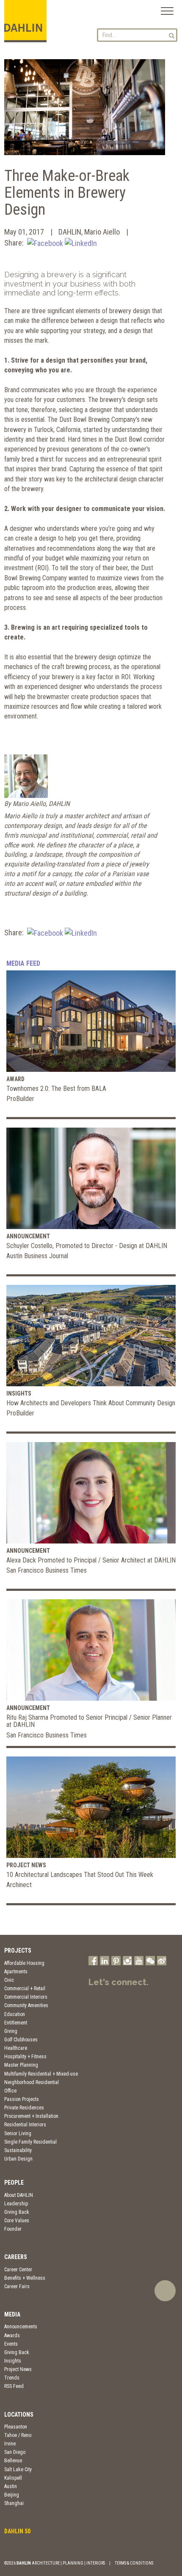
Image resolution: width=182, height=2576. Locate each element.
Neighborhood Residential (32, 2082)
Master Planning (21, 2065)
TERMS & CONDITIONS (134, 2563)
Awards (12, 2336)
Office (10, 2091)
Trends (12, 2378)
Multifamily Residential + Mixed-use (41, 2074)
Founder (13, 2229)
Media (12, 2314)
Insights (13, 2361)
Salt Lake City (18, 2469)
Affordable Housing (24, 1963)
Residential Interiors (25, 2125)
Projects (18, 1950)
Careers (16, 2257)
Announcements (21, 2327)
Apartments (16, 1972)
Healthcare (16, 2048)
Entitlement (16, 2023)
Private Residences (24, 2108)
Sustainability (18, 2150)
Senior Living (18, 2133)
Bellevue (13, 2461)
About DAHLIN (19, 2195)
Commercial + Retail (25, 1989)
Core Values (17, 2221)
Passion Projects (22, 2099)
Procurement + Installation (31, 2116)
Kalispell (13, 2478)
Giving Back (17, 2212)
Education (15, 2014)
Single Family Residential (30, 2142)
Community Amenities (26, 2005)
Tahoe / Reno (18, 2435)
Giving (11, 2031)
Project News (18, 2369)
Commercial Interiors (26, 1997)
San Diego (15, 2452)
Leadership (16, 2204)
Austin (11, 2486)
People (14, 2183)
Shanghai (14, 2503)
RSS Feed (14, 2386)
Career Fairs (17, 2286)
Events (11, 2344)
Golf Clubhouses (21, 2040)
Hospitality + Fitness (25, 2057)
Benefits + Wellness (25, 2278)
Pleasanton (16, 2427)
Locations (19, 2415)
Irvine (10, 2444)
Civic (9, 1980)
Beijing (12, 2495)
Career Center (18, 2270)
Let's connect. (119, 1982)
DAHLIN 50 (17, 2531)
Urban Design (18, 2159)
